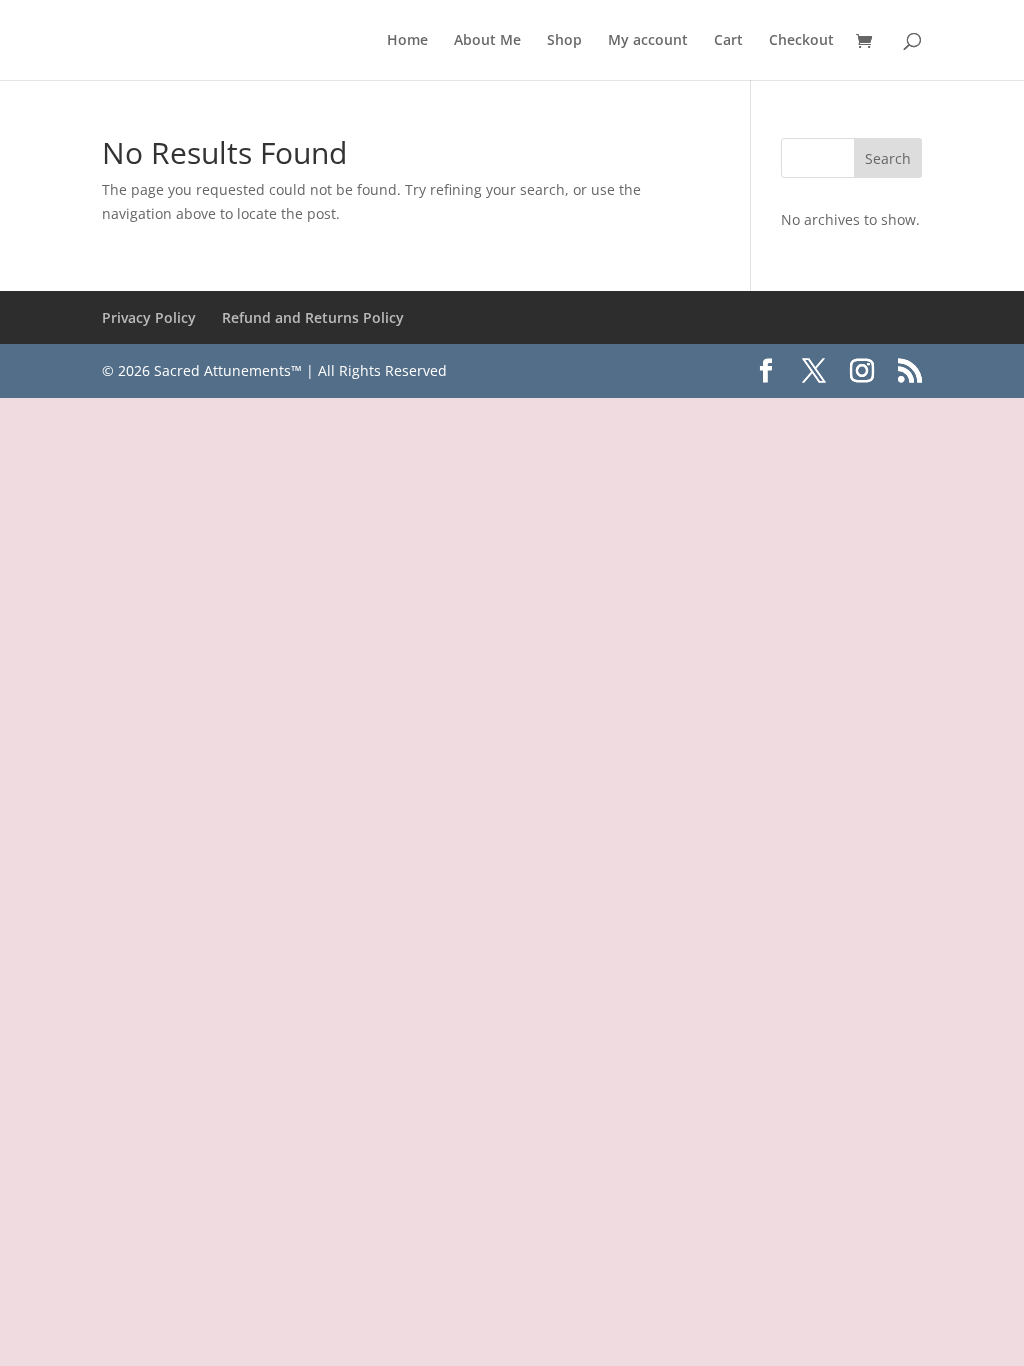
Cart (728, 41)
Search (888, 158)
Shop (564, 41)
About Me (487, 41)
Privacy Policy (149, 317)
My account (648, 41)
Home (407, 41)
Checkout (801, 41)
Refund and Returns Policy (313, 317)
